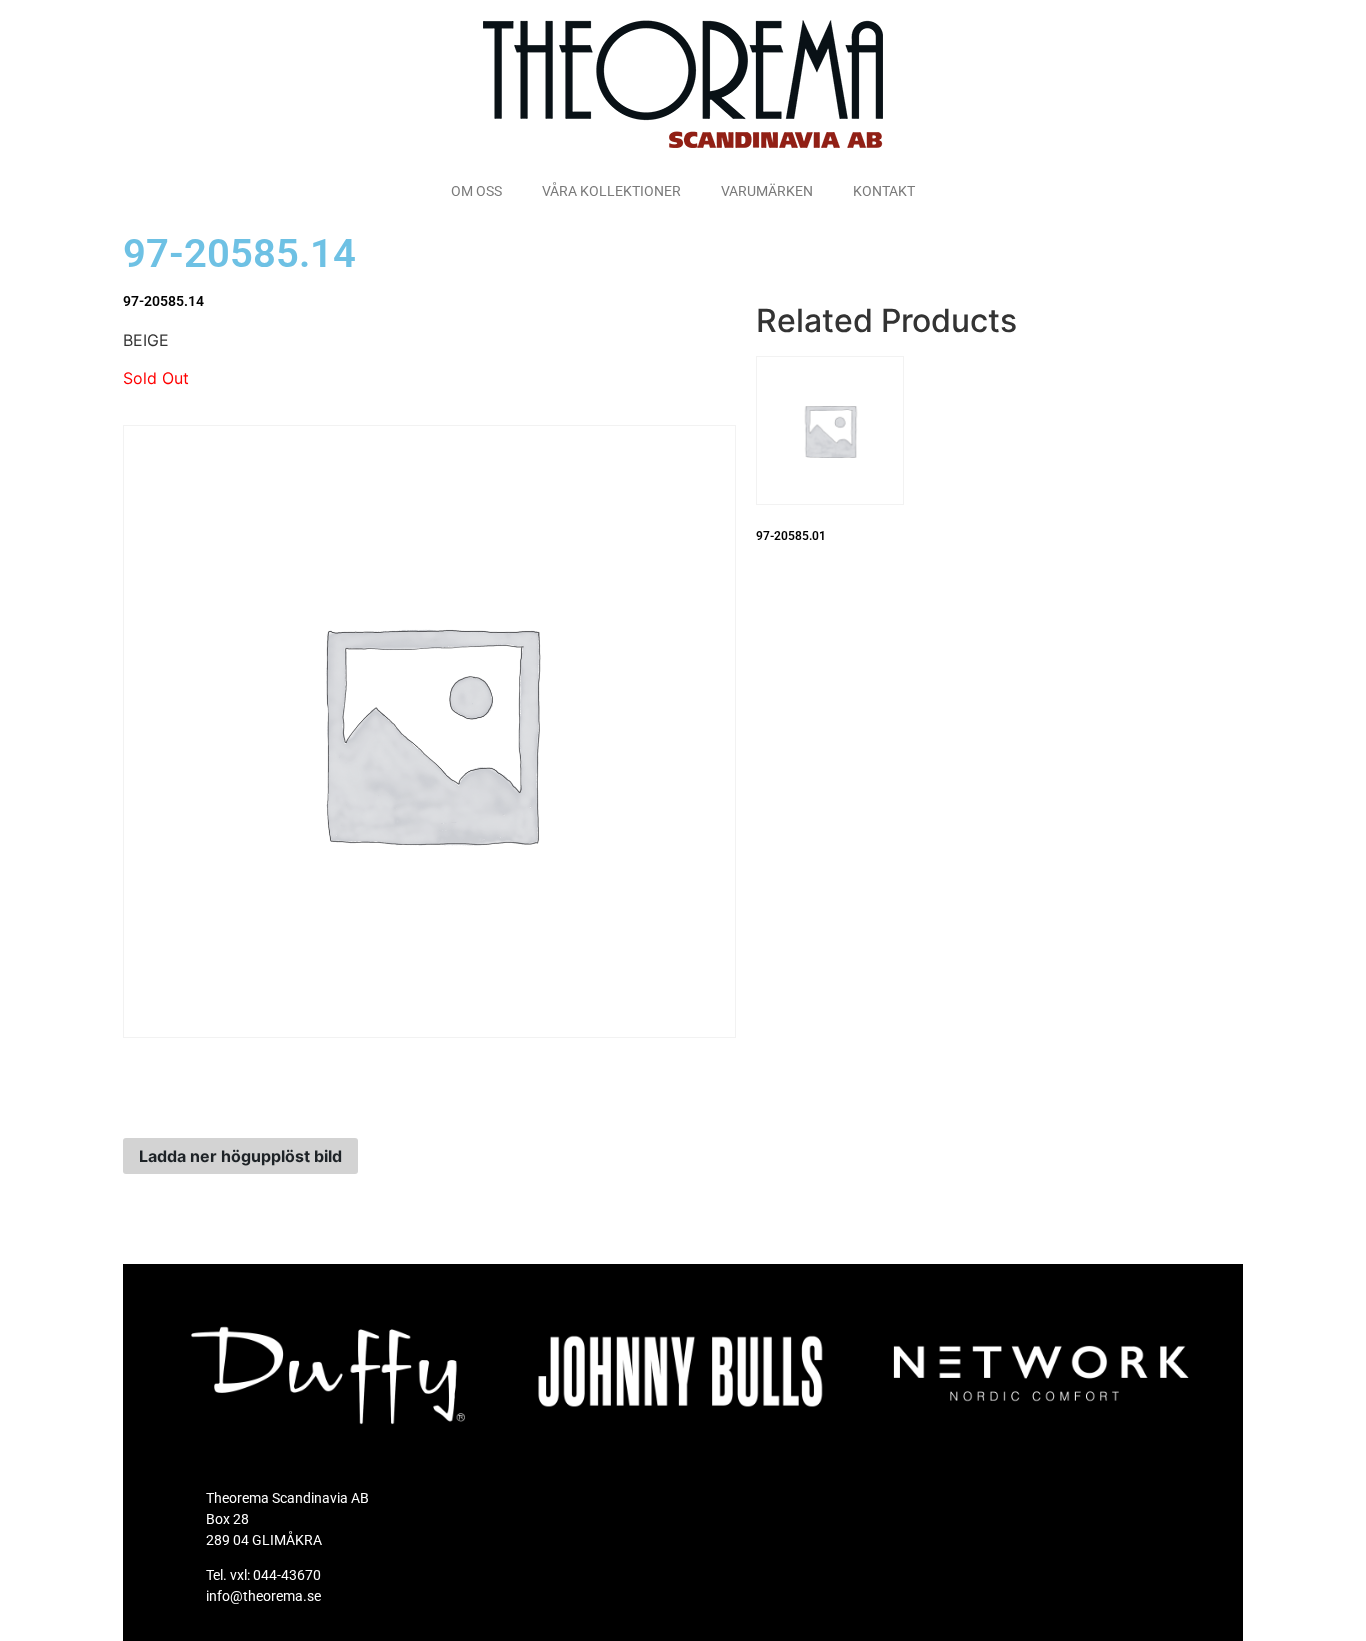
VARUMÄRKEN (767, 191)
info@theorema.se (263, 1596)
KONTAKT (884, 191)
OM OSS (476, 191)
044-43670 (287, 1575)
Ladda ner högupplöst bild (240, 1156)
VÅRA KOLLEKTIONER (611, 191)
